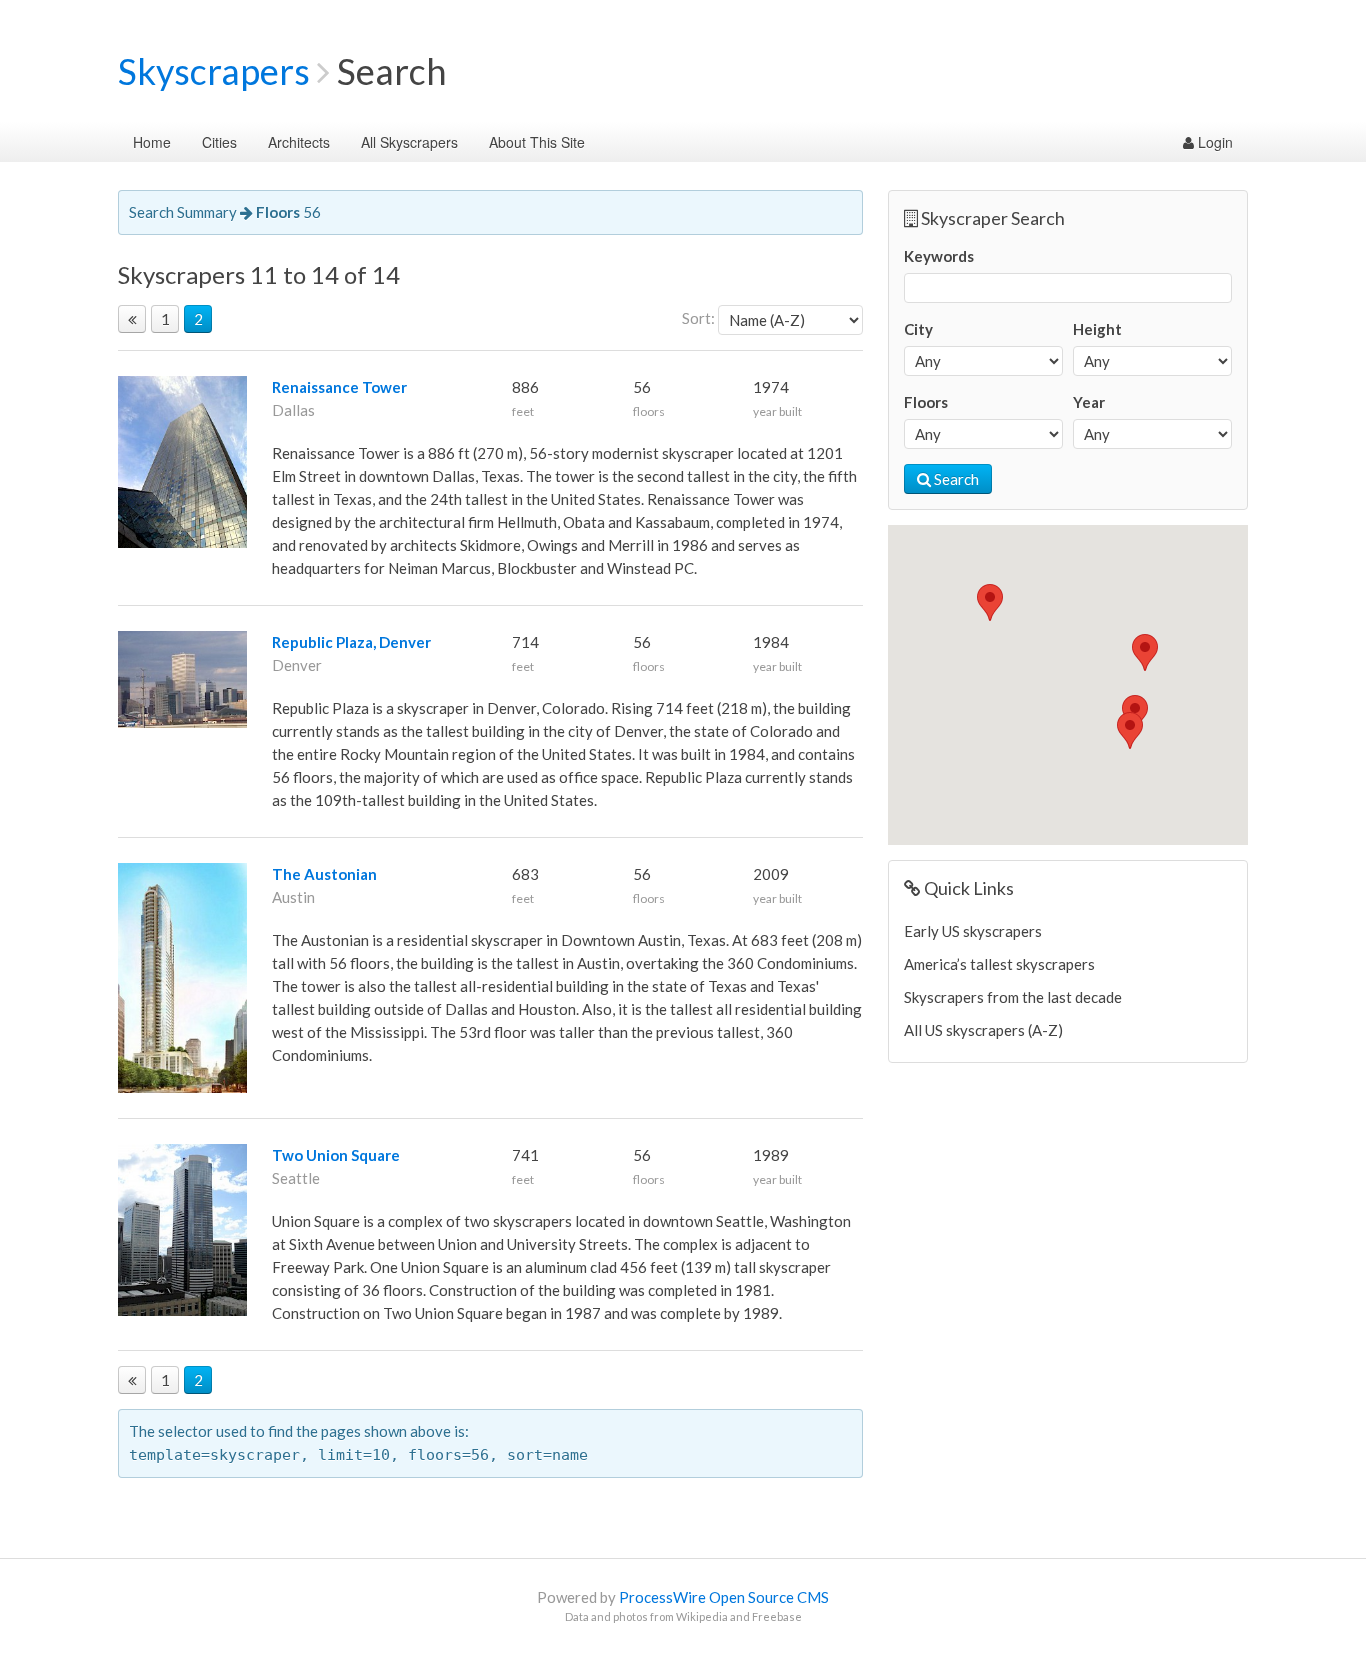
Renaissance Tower (339, 387)
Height (1097, 329)
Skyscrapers (214, 71)
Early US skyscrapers (973, 931)
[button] (1145, 652)
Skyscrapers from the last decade (1013, 997)
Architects (299, 142)
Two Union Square (336, 1155)
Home (152, 142)
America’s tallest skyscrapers (999, 964)
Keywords (939, 256)
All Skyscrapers (409, 142)
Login (1213, 142)
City (918, 329)
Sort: (698, 318)
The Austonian (324, 874)
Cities (219, 142)
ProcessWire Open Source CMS (724, 1597)
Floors (926, 402)
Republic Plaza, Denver (351, 642)
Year (1089, 402)
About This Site (537, 142)
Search (955, 479)
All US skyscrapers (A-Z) (983, 1030)
